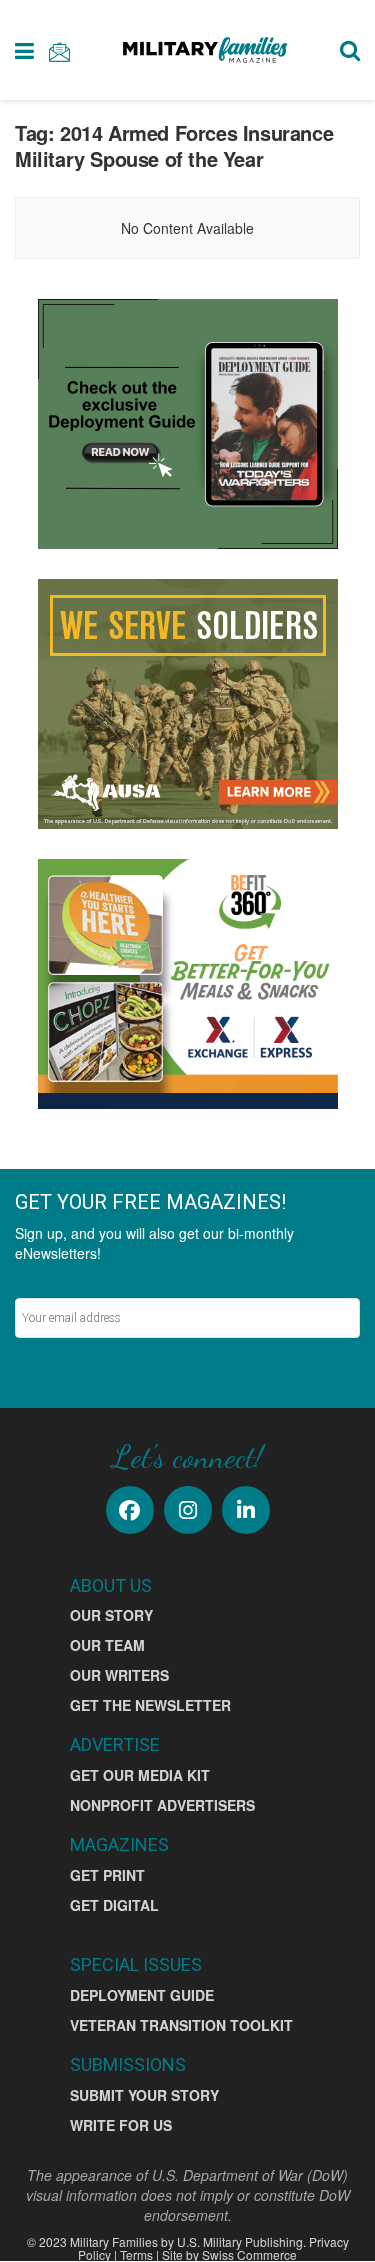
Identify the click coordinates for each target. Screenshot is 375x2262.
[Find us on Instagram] (188, 1510)
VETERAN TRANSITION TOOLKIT (181, 2025)
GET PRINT (107, 1875)
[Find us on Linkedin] (246, 1510)
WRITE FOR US (121, 2125)
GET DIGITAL (114, 1905)
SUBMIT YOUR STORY (144, 2095)
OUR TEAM (107, 1645)
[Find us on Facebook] (130, 1510)
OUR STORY (111, 1615)
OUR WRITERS (119, 1675)
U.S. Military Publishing (240, 2241)
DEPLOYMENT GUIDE (142, 1995)
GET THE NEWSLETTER (150, 1705)
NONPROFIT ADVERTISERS (162, 1805)
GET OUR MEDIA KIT (140, 1775)
